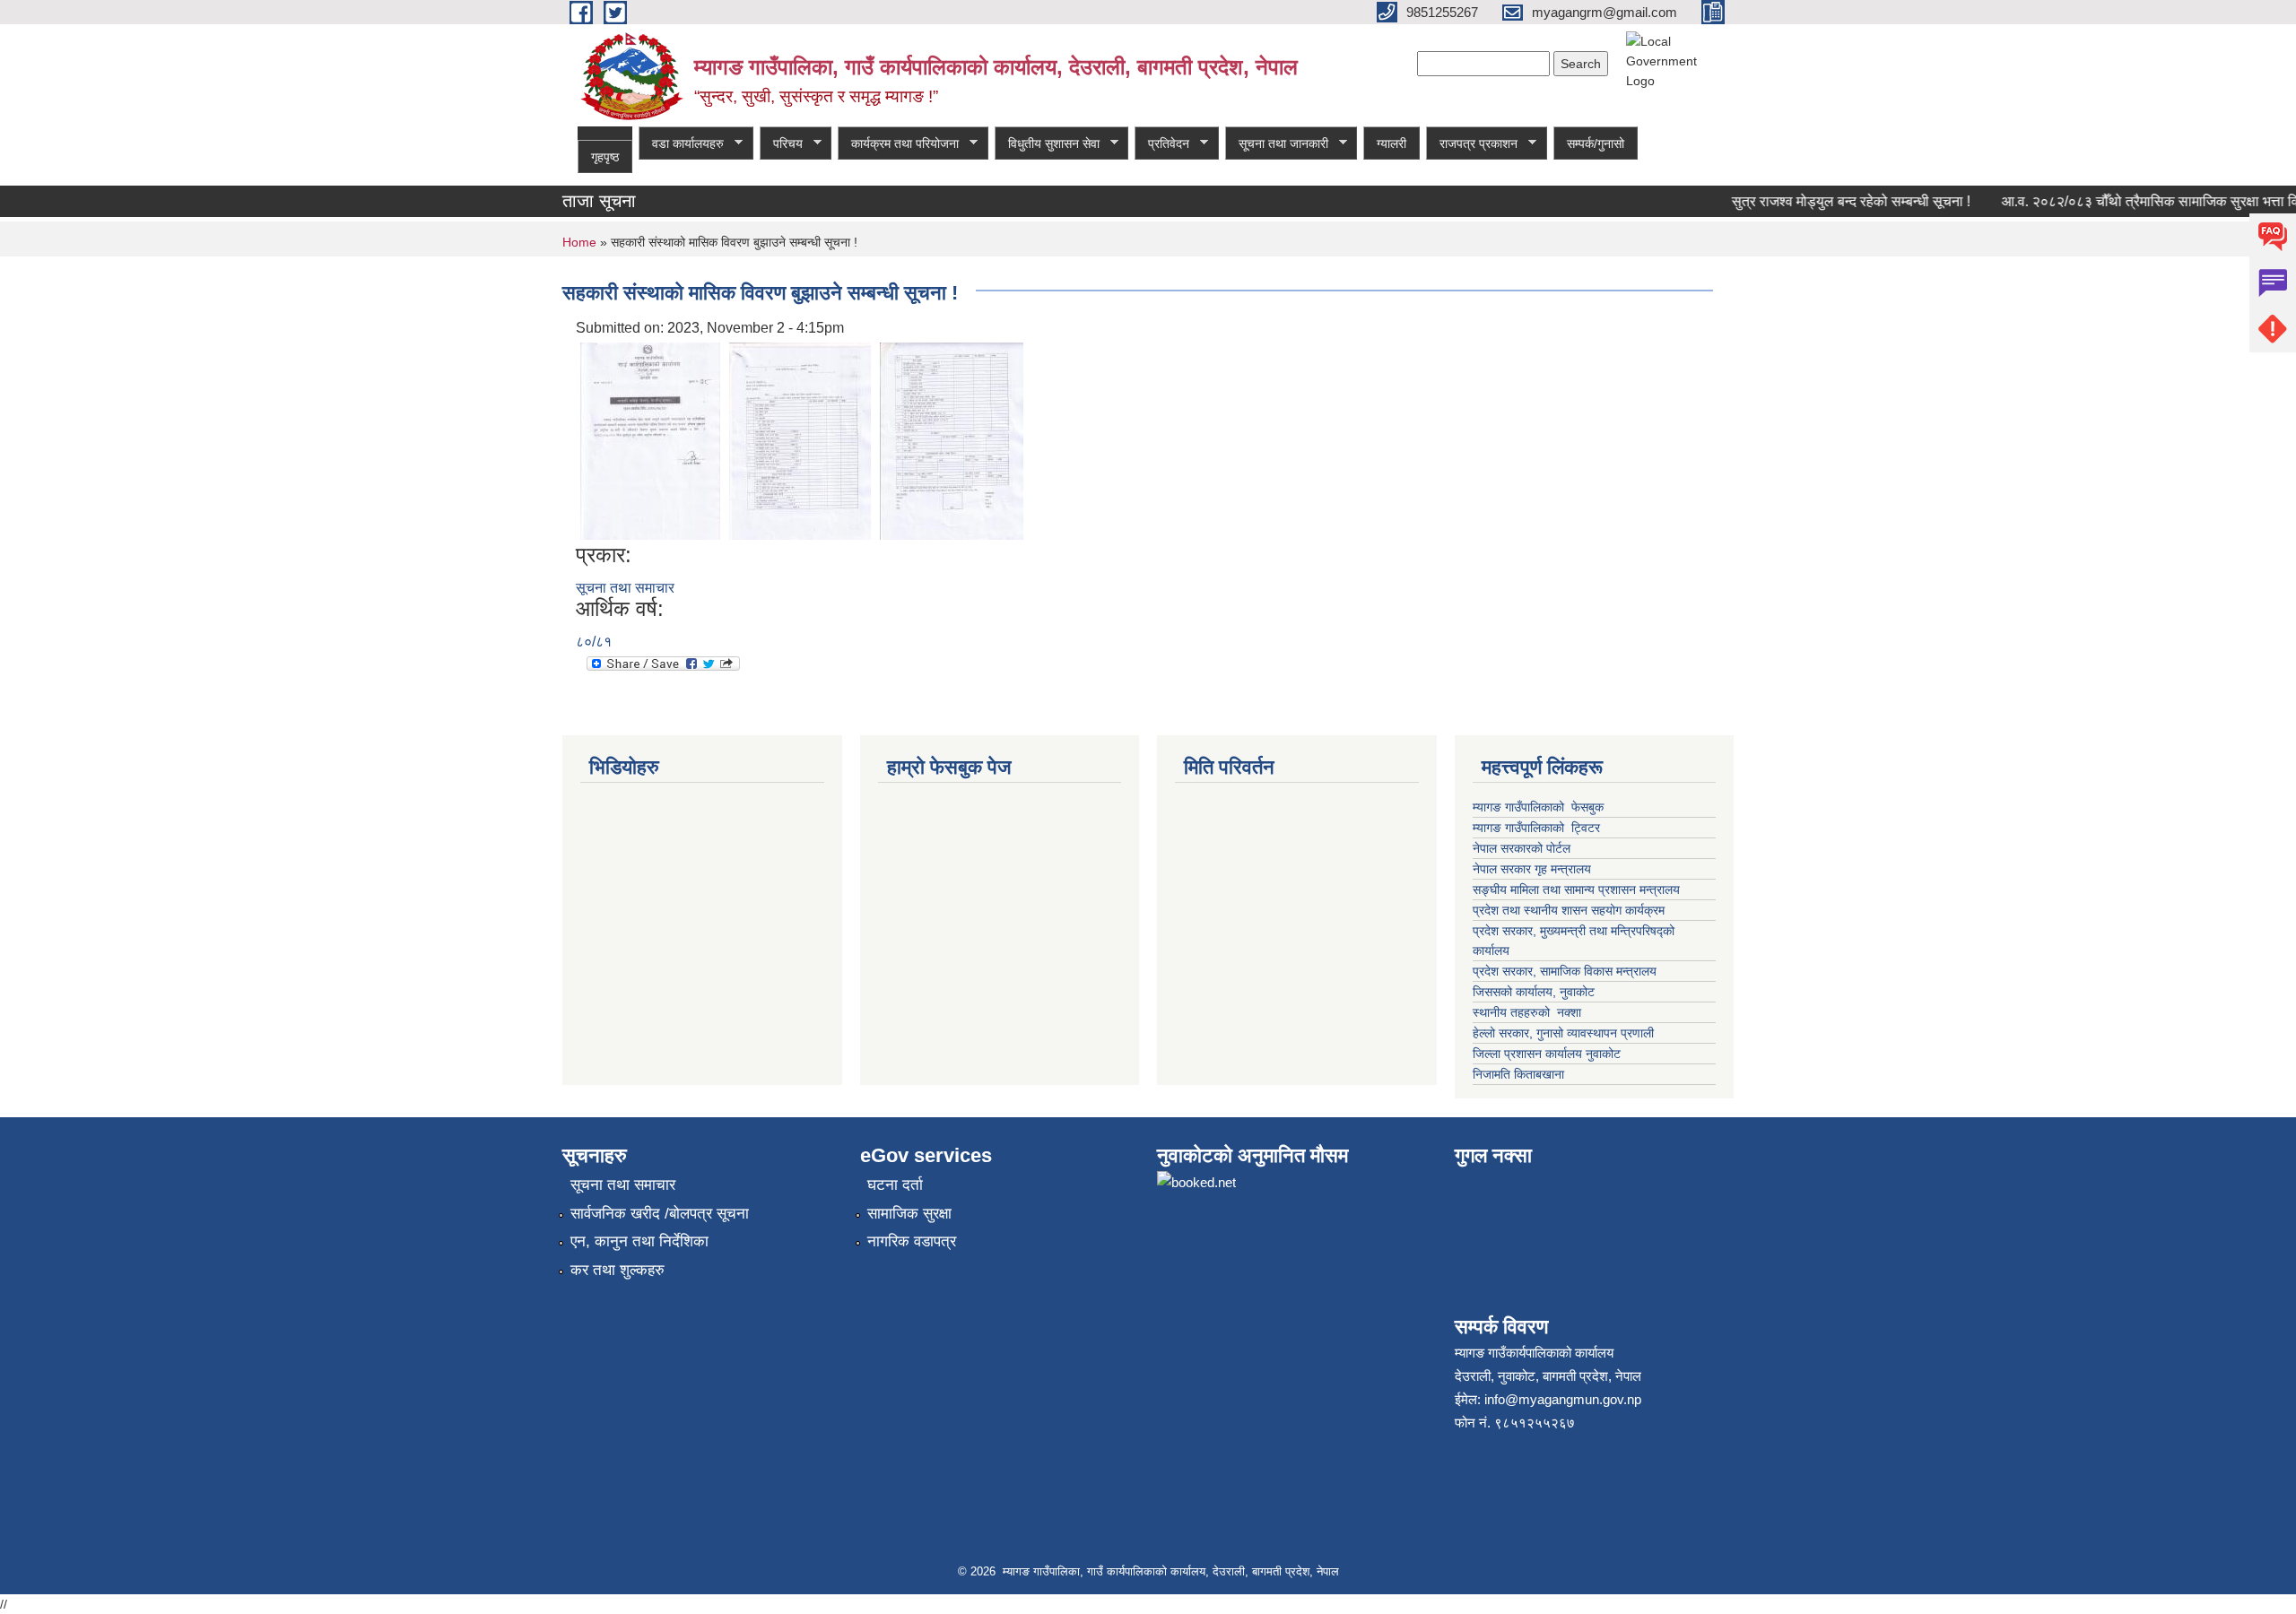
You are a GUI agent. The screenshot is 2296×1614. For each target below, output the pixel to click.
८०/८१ (594, 642)
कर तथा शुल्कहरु (617, 1270)
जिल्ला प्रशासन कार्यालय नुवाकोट (1547, 1054)
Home (579, 242)
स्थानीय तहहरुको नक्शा (1527, 1012)
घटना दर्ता (895, 1185)
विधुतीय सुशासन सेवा (1047, 144)
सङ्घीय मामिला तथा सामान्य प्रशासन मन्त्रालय (1576, 889)
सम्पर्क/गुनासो (1596, 143)
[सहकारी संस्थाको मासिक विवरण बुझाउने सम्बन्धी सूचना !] (650, 440)
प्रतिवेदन (1162, 144)
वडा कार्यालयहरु (681, 144)
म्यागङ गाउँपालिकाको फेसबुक (1538, 807)
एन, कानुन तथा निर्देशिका (639, 1241)
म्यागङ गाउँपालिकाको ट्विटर (1538, 828)
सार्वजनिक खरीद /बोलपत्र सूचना (660, 1214)
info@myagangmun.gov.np (1563, 1399)
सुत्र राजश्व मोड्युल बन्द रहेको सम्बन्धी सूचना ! (1830, 201)
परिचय (781, 144)
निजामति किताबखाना (1518, 1074)
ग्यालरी (1392, 143)
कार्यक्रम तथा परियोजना (898, 144)
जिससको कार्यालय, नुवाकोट (1534, 992)
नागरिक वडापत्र (912, 1241)
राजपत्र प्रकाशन (1472, 144)
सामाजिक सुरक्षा (909, 1214)
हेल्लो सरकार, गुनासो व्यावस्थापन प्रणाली (1563, 1033)
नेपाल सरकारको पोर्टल (1523, 848)
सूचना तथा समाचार (625, 588)
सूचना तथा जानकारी (1277, 144)
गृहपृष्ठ (605, 157)
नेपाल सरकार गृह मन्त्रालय (1532, 869)
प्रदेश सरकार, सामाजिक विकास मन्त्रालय (1565, 971)
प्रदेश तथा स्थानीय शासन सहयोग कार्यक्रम (1569, 910)
